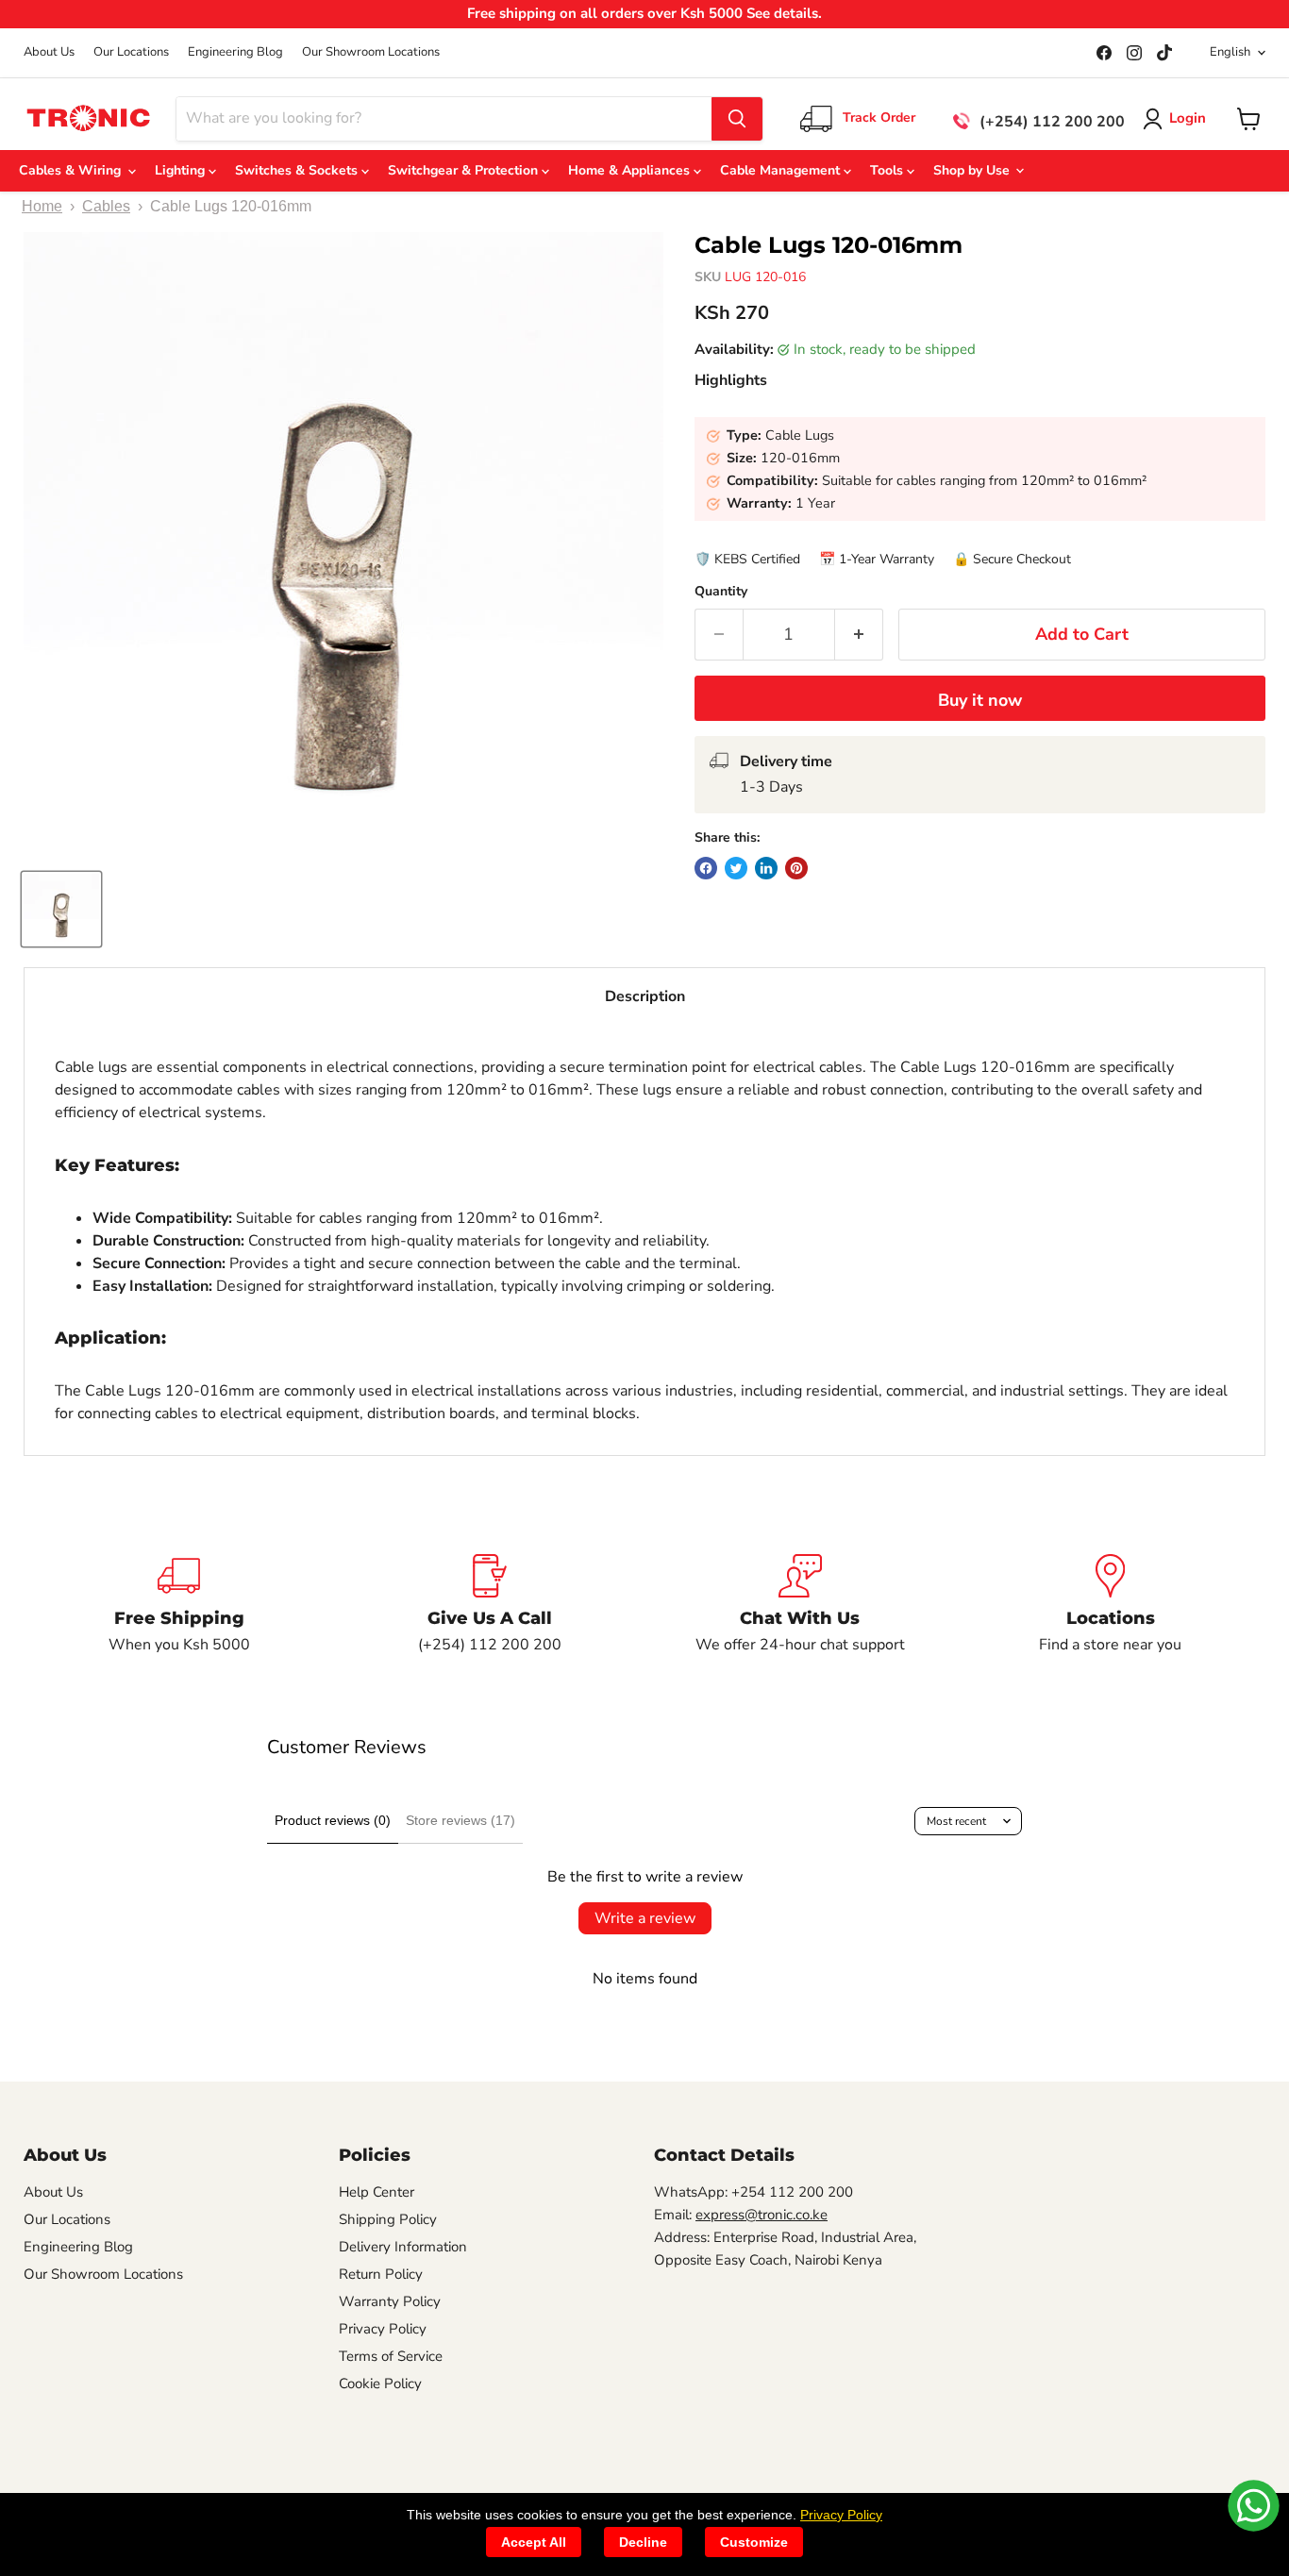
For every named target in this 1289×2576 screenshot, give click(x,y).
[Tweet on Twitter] (736, 868)
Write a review (645, 1918)
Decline (643, 2542)
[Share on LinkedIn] (766, 868)
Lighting (182, 170)
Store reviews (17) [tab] (460, 1820)
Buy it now (980, 700)
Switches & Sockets (298, 170)
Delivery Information (403, 2247)
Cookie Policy (380, 2384)
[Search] (737, 119)
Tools (888, 170)
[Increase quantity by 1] (859, 635)
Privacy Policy (383, 2329)
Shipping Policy (388, 2219)
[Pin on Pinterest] (796, 868)
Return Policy (381, 2274)
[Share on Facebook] (706, 868)
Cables (106, 206)
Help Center (377, 2192)
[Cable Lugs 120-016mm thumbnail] (61, 909)
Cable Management (782, 170)
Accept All (534, 2542)
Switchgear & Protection (465, 170)
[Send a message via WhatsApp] (1254, 2506)
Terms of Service (391, 2356)
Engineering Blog (235, 52)
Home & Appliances (631, 170)
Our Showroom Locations (371, 52)
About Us (49, 52)
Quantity (721, 592)
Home (42, 206)
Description (645, 996)
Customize (754, 2542)
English (1230, 52)
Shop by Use (973, 170)
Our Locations (131, 52)
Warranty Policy (390, 2301)
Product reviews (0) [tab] (333, 1820)
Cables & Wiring (74, 170)
